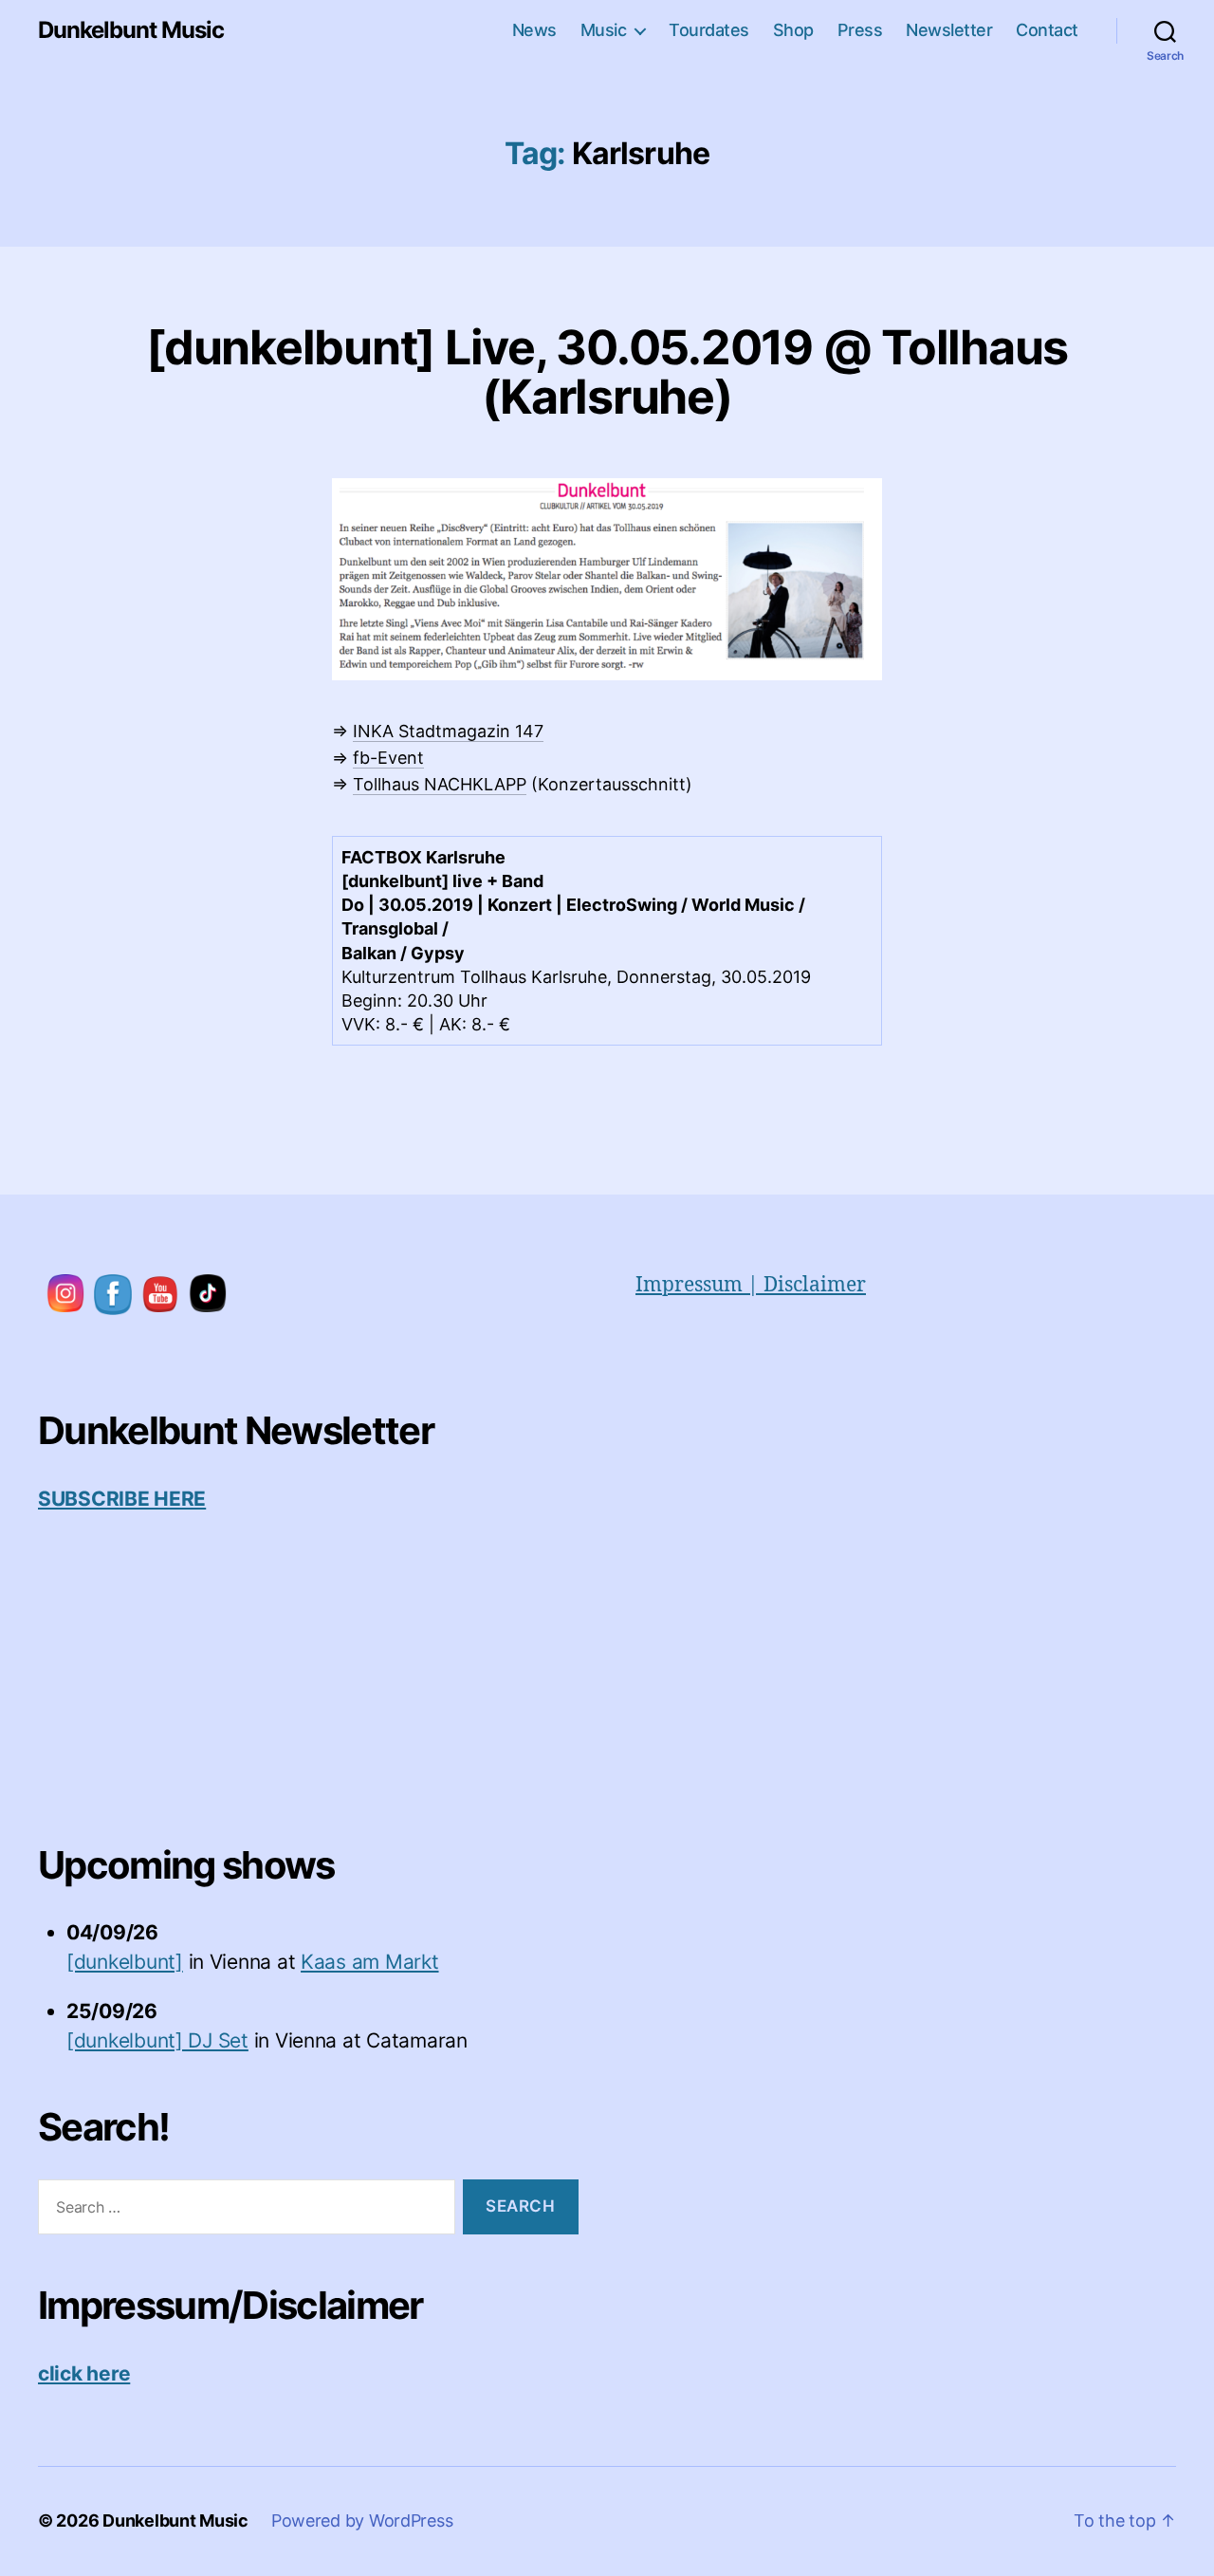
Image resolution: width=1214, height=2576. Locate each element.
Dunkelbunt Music (131, 30)
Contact (1047, 30)
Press (860, 30)
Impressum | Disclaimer (751, 1285)
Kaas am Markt (370, 1962)
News (534, 30)
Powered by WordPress (362, 2520)
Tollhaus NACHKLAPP (440, 784)
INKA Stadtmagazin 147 (448, 731)
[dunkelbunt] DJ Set (157, 2040)
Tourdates (709, 30)
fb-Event (388, 758)
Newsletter (949, 30)
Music (604, 30)
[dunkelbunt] (125, 1962)
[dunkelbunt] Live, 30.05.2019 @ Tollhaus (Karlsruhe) (607, 372)
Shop (793, 30)
